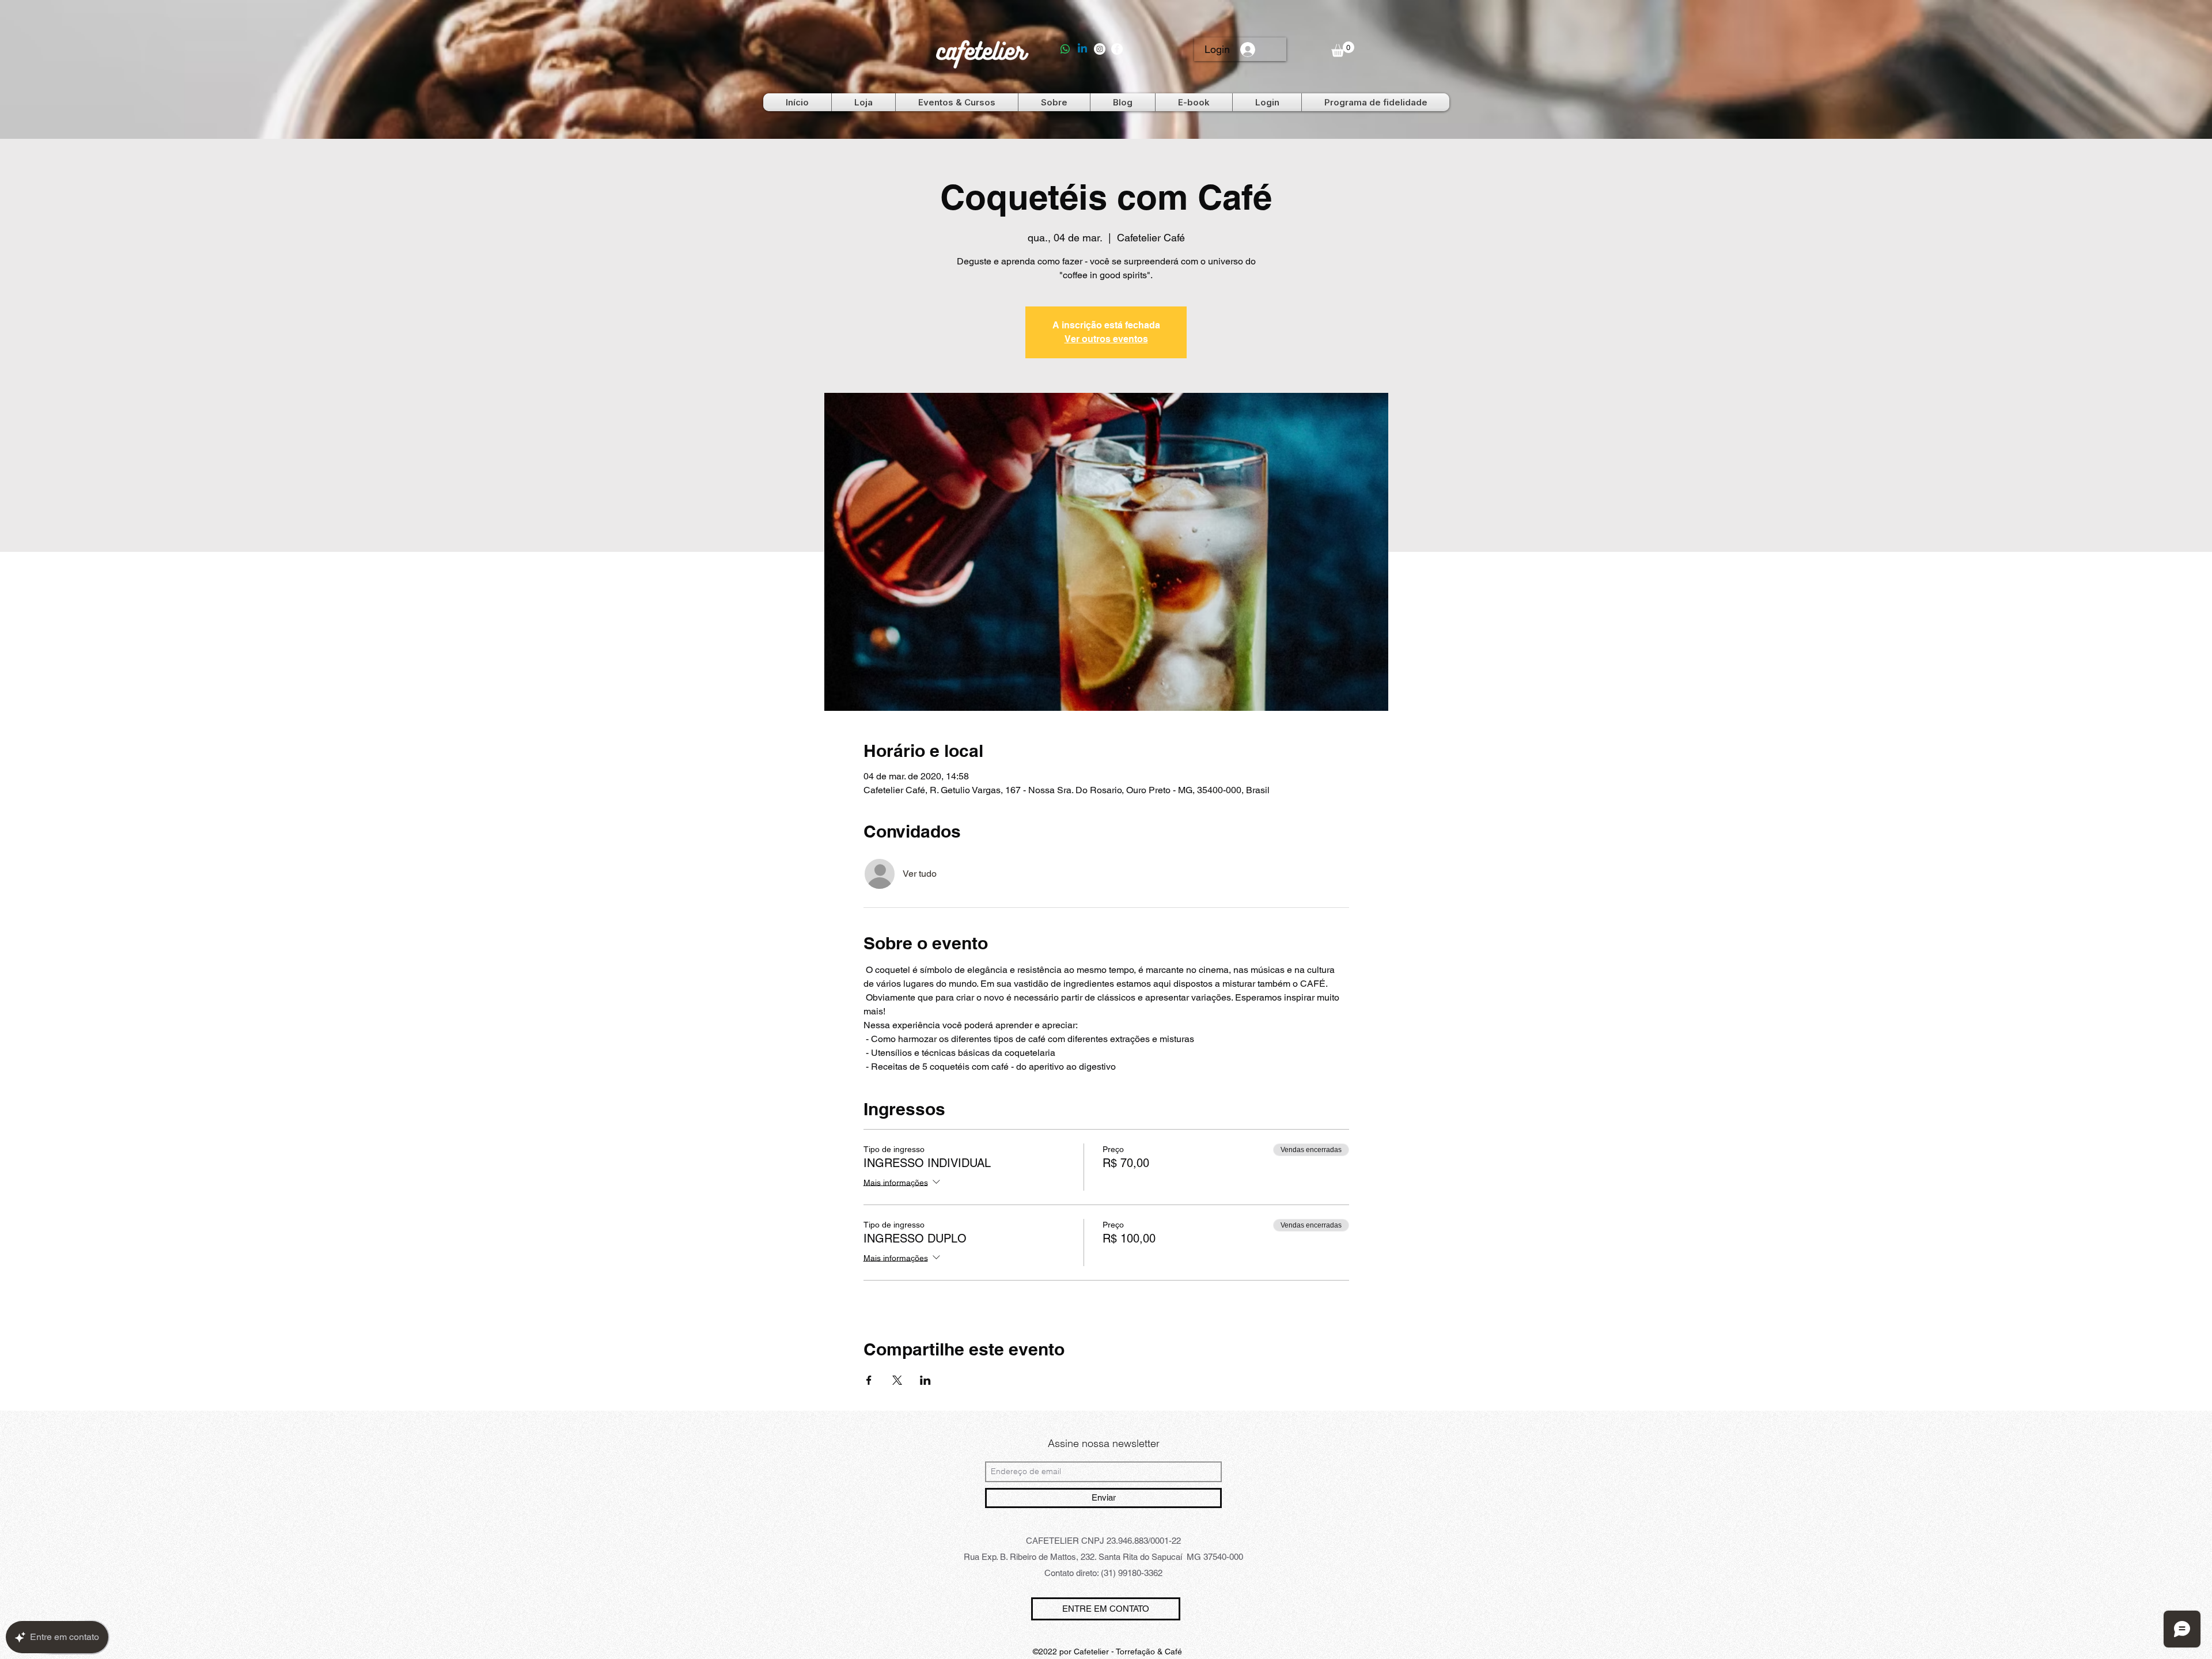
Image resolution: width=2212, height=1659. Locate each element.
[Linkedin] (1082, 49)
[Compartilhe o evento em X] (897, 1380)
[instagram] (1100, 49)
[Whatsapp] (1065, 49)
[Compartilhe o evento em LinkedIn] (925, 1380)
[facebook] (1117, 49)
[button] (1343, 49)
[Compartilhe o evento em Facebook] (869, 1380)
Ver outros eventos (1106, 339)
